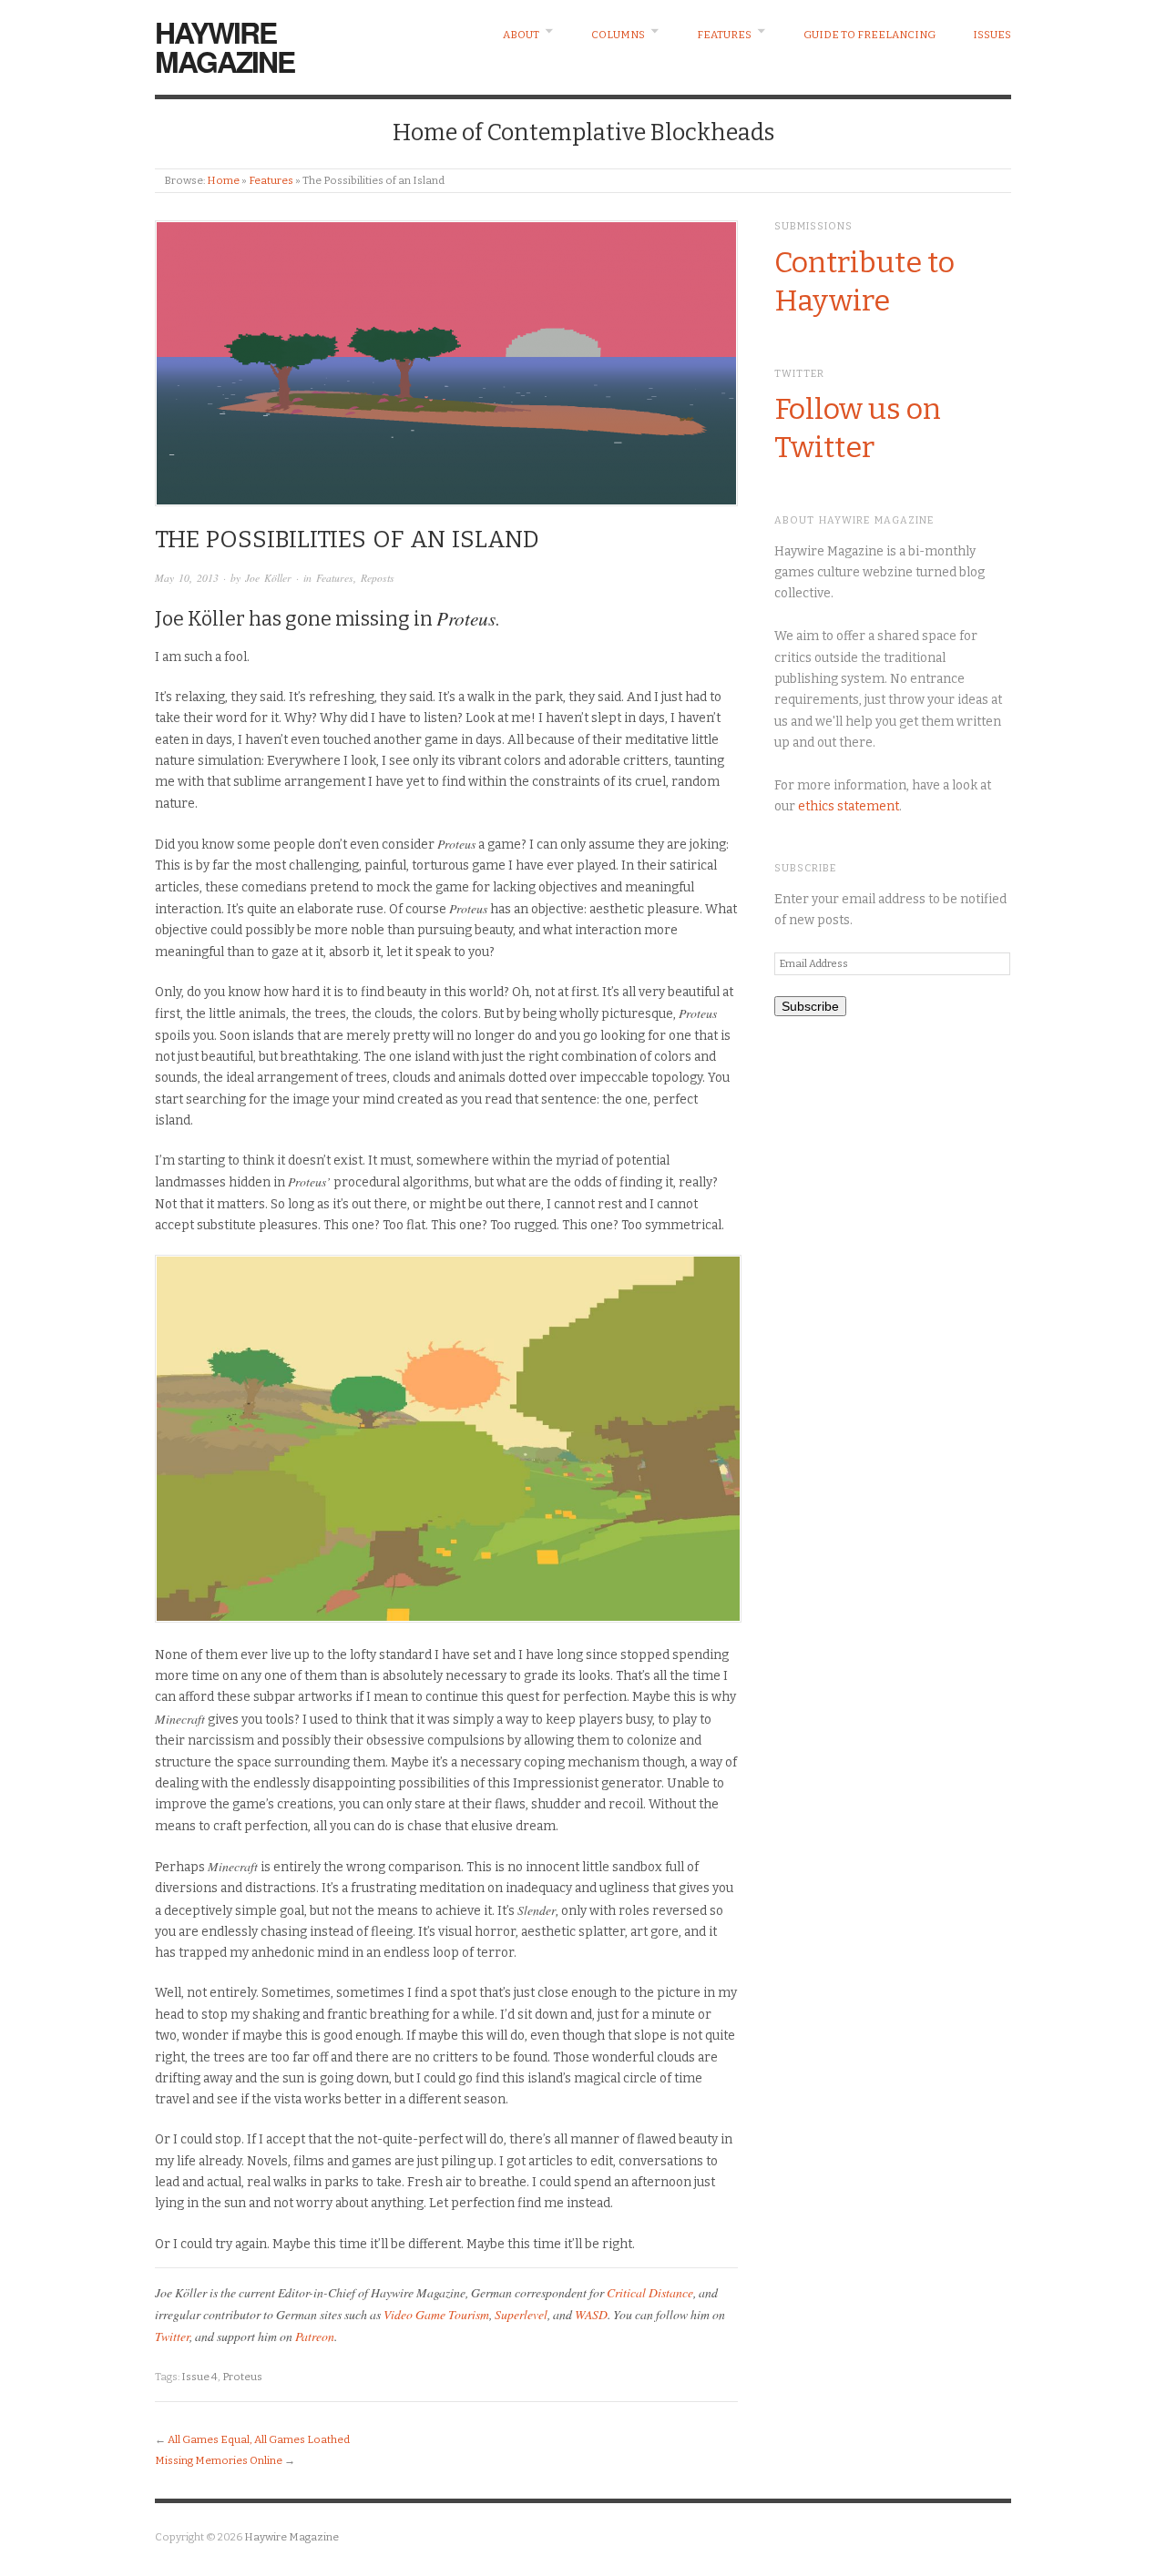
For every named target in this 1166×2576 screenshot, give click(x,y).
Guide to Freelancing (869, 35)
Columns (618, 35)
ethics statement (849, 806)
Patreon (315, 2336)
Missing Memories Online (219, 2460)
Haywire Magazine (225, 46)
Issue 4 (199, 2377)
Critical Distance (650, 2292)
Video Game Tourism (436, 2314)
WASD (591, 2314)
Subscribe (810, 1006)
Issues (992, 35)
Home (223, 180)
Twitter (172, 2336)
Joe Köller (268, 578)
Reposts (378, 578)
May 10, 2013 (187, 578)
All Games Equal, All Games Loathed (259, 2439)
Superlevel (521, 2314)
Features (724, 35)
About (521, 35)
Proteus (242, 2377)
